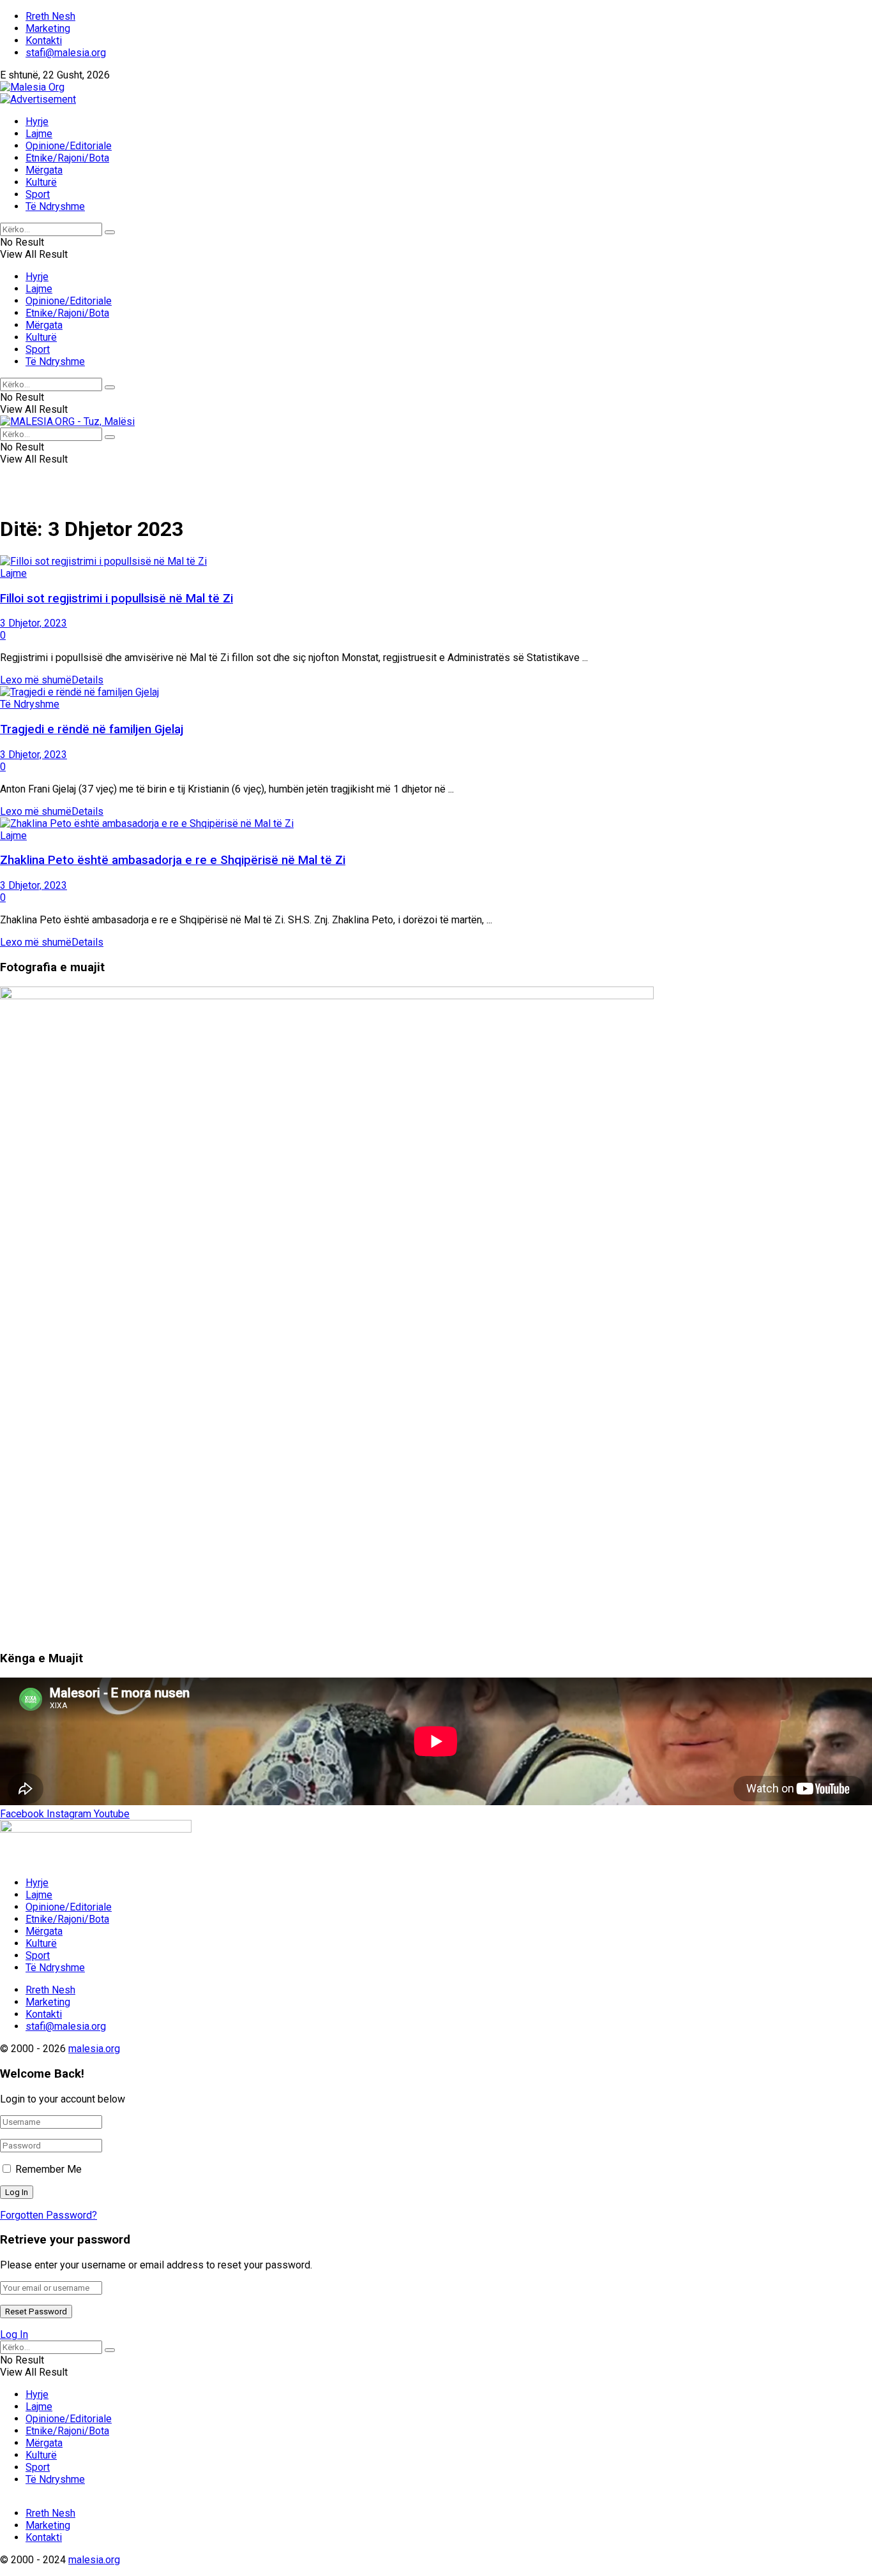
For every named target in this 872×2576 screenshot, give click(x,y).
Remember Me (49, 2169)
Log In (14, 2334)
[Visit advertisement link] (38, 99)
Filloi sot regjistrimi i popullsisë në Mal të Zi (117, 599)
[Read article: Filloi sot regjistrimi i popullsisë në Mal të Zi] (436, 561)
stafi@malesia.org (66, 53)
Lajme (39, 134)
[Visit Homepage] (32, 87)
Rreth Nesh (50, 16)
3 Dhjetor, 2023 (34, 623)
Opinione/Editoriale (69, 146)
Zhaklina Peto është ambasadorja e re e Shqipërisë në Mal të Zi (173, 860)
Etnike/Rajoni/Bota (67, 158)
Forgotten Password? (49, 2215)
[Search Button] (110, 232)
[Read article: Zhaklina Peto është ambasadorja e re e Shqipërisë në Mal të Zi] (436, 823)
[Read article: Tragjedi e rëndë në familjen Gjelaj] (436, 692)
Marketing (48, 28)
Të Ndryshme (55, 206)
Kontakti (44, 41)
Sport (38, 194)
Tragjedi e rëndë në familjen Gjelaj (92, 729)
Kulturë (41, 182)
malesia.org (94, 2049)
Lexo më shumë (52, 680)
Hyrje (37, 122)
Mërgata (44, 170)
